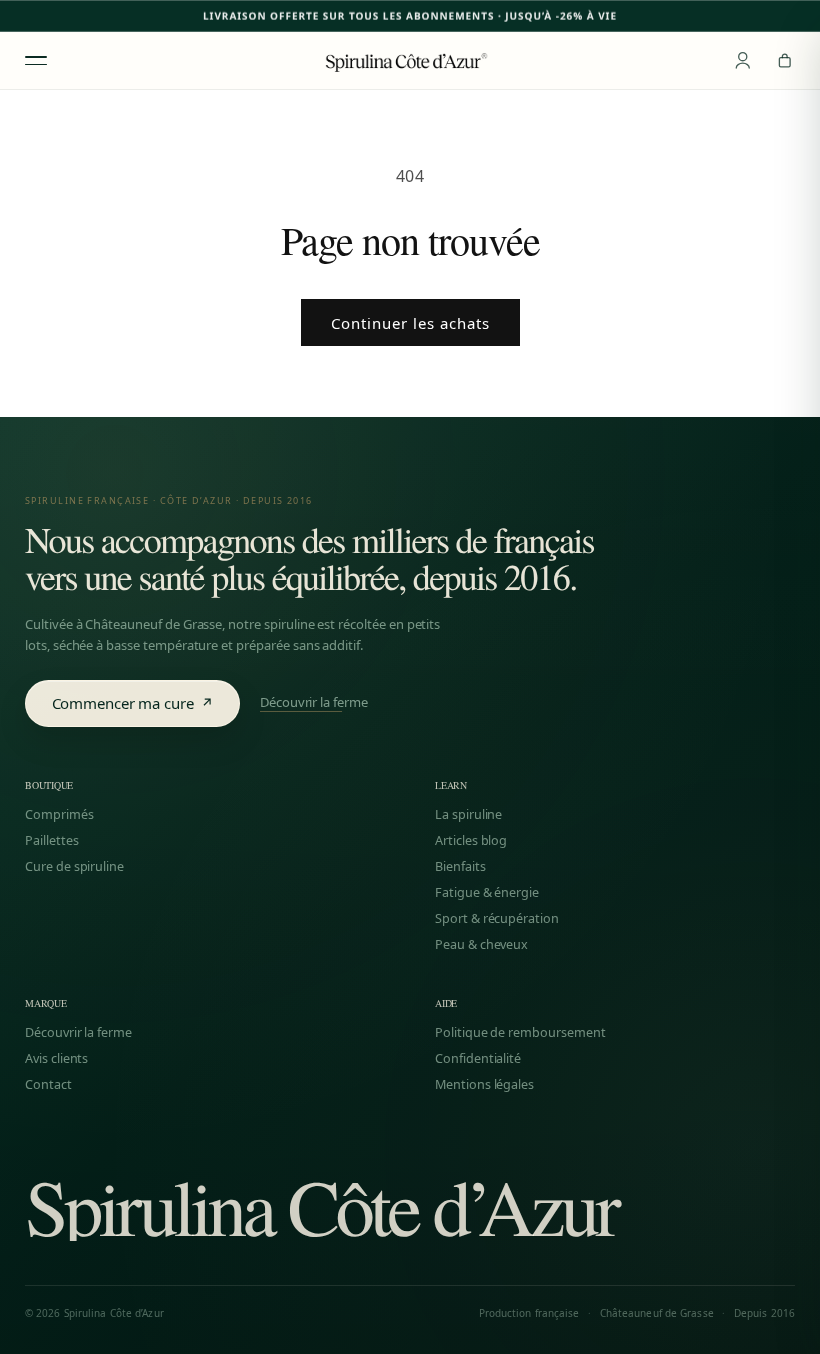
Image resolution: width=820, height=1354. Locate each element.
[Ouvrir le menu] (36, 61)
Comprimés (59, 815)
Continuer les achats (410, 323)
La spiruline (468, 815)
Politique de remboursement (520, 1033)
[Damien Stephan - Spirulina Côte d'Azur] (410, 60)
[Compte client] (743, 61)
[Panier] (785, 61)
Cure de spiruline (74, 867)
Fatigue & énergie (487, 893)
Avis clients (56, 1059)
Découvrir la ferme (314, 703)
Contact (48, 1085)
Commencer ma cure (133, 703)
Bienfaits (460, 867)
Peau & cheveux (481, 945)
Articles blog (471, 841)
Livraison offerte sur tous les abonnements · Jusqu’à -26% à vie (410, 16)
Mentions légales (484, 1085)
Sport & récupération (497, 919)
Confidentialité (478, 1059)
